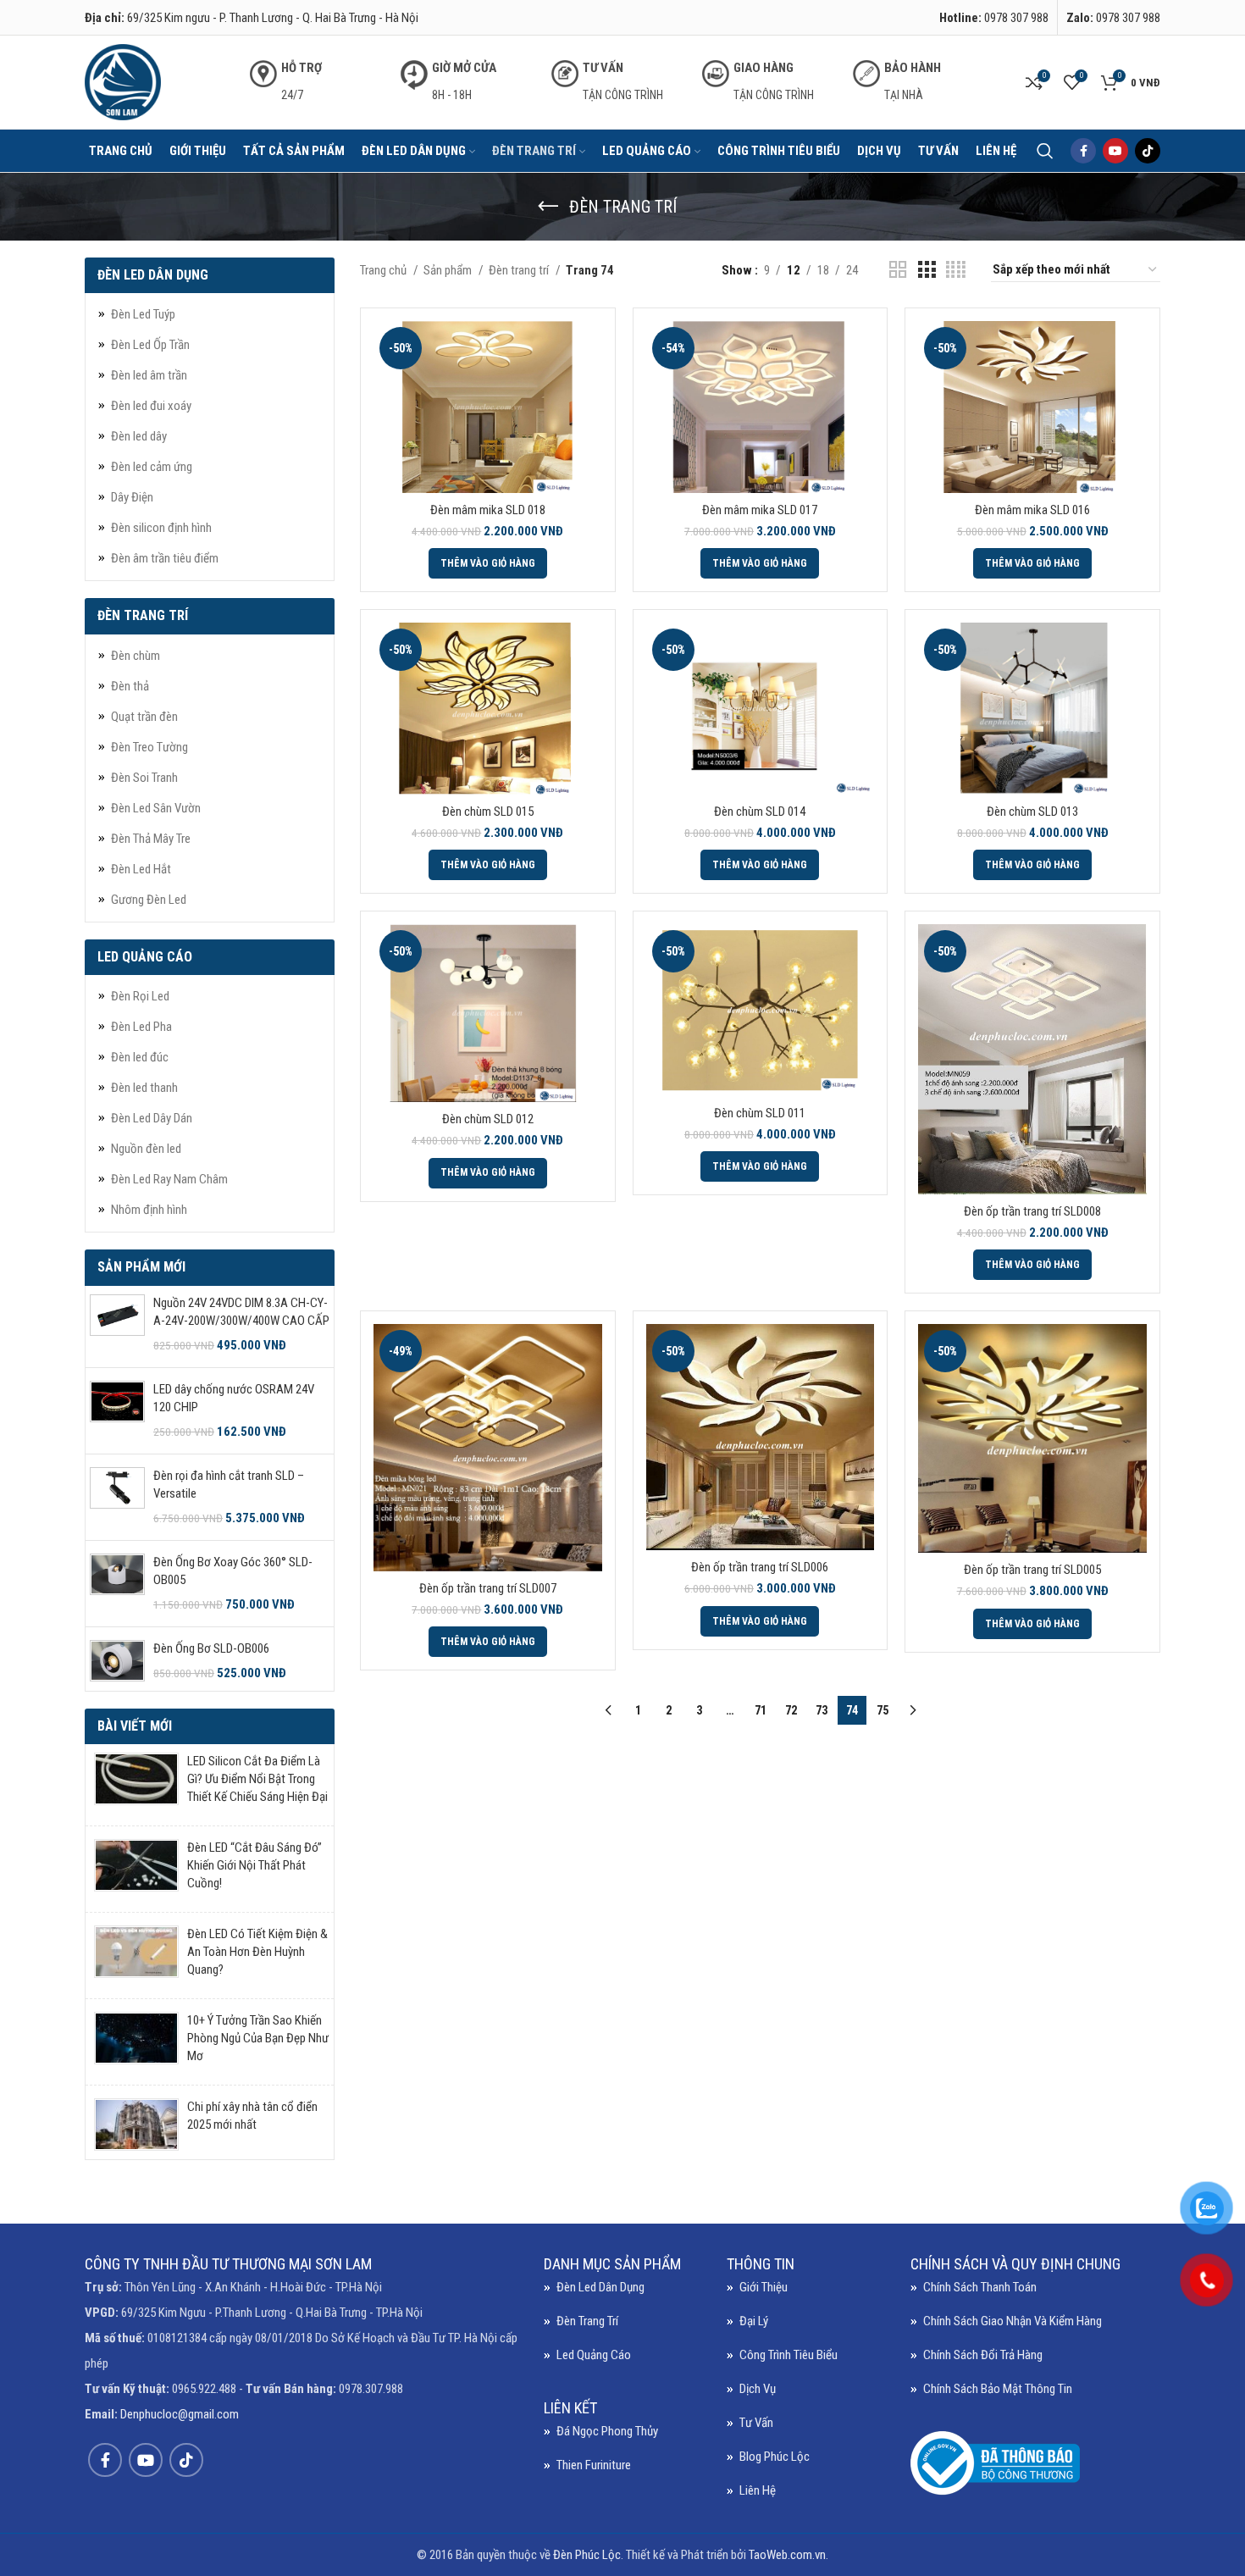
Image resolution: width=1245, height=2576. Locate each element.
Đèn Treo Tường (149, 747)
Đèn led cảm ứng (152, 467)
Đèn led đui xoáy (151, 406)
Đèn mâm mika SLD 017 (760, 510)
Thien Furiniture (594, 2465)
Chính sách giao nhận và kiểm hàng (1013, 2321)
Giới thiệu (764, 2287)
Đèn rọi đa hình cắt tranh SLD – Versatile (229, 1485)
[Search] (1045, 151)
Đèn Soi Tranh (144, 778)
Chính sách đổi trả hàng (983, 2355)
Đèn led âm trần (149, 375)
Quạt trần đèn (144, 717)
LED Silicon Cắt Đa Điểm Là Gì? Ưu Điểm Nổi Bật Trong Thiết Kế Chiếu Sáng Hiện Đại (257, 1779)
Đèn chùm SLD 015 (488, 812)
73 (822, 1710)
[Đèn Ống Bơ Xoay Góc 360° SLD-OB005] (117, 1584)
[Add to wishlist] (589, 425)
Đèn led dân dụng (600, 2287)
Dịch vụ (758, 2389)
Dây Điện (132, 497)
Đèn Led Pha (141, 1027)
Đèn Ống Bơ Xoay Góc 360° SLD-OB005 (233, 1571)
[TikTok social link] (1148, 151)
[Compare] (589, 349)
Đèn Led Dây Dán (152, 1118)
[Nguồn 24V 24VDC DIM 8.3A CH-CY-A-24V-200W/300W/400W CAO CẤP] (117, 1324)
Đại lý (754, 2321)
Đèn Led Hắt (141, 869)
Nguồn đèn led (146, 1149)
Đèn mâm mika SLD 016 (1032, 510)
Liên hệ (758, 2490)
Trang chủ (385, 270)
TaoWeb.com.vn (787, 2555)
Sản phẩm (449, 270)
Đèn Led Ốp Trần (150, 345)
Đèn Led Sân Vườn (156, 808)
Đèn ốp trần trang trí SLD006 (760, 1567)
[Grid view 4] (956, 270)
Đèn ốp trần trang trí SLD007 (488, 1588)
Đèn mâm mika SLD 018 (488, 510)
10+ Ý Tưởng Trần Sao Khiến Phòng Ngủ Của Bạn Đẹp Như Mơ (258, 2038)
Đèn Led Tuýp (143, 314)
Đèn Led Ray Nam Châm (169, 1179)
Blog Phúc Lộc (775, 2457)
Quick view (589, 387)
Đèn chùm (136, 656)
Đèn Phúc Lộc (587, 2555)
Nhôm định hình (149, 1210)
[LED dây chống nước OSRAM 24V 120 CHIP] (117, 1411)
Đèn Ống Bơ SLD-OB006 (211, 1648)
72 (791, 1710)
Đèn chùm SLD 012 (488, 1119)
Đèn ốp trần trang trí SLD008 (1032, 1211)
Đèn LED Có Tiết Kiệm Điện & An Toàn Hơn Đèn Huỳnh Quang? (257, 1952)
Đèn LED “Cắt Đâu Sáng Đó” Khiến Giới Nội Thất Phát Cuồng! (255, 1865)
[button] (488, 563)
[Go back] (548, 207)
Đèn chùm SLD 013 (1032, 812)
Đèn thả (130, 686)
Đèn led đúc (140, 1057)
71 (761, 1710)
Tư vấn (756, 2423)
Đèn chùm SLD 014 (760, 812)
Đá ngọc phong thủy (607, 2431)
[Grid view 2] (898, 270)
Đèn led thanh (144, 1088)
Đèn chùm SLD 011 (760, 1113)
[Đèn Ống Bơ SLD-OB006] (117, 1661)
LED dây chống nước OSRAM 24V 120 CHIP (234, 1398)
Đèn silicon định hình (161, 528)
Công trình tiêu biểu (788, 2355)
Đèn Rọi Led (140, 996)
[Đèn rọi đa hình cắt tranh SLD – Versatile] (117, 1497)
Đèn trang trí (520, 270)
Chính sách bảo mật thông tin (998, 2389)
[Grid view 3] (927, 270)
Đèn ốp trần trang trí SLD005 (1032, 1570)
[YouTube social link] (1115, 151)
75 (883, 1710)
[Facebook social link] (1083, 151)
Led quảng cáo (594, 2355)
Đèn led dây (139, 436)
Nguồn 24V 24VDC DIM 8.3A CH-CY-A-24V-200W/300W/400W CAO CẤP (241, 1312)
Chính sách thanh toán (980, 2287)
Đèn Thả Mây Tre (151, 839)
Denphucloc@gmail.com (180, 2414)
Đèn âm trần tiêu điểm (165, 558)
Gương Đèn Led (149, 900)
